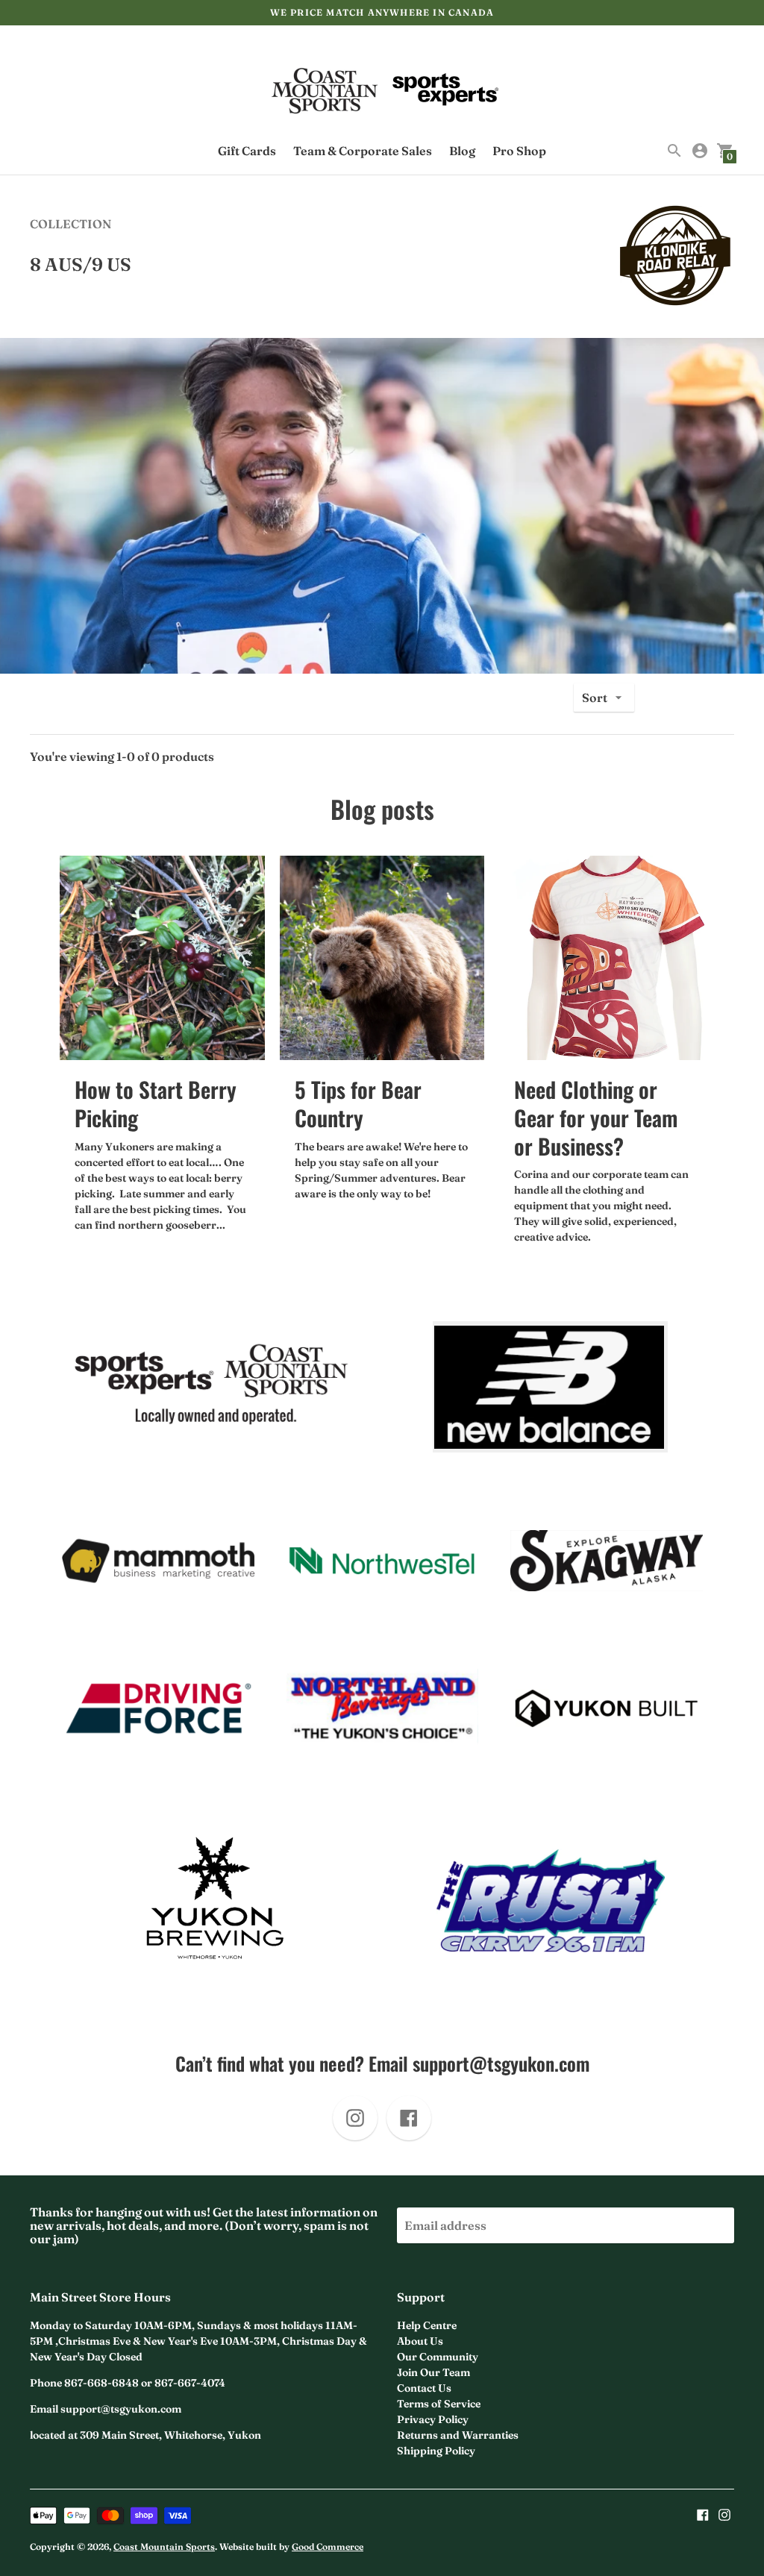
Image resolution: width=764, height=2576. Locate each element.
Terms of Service (439, 2404)
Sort (595, 698)
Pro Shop (519, 151)
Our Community (438, 2357)
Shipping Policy (436, 2451)
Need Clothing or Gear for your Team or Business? (596, 1117)
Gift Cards (247, 151)
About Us (420, 2341)
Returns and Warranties (458, 2435)
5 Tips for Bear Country (358, 1103)
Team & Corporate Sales (363, 151)
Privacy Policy (433, 2419)
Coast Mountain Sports (164, 2547)
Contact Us (424, 2388)
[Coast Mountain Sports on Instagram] (724, 2513)
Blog (462, 151)
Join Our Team (433, 2372)
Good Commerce (328, 2547)
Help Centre (427, 2325)
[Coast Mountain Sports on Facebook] (703, 2513)
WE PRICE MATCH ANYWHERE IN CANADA (382, 12)
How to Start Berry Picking (156, 1103)
